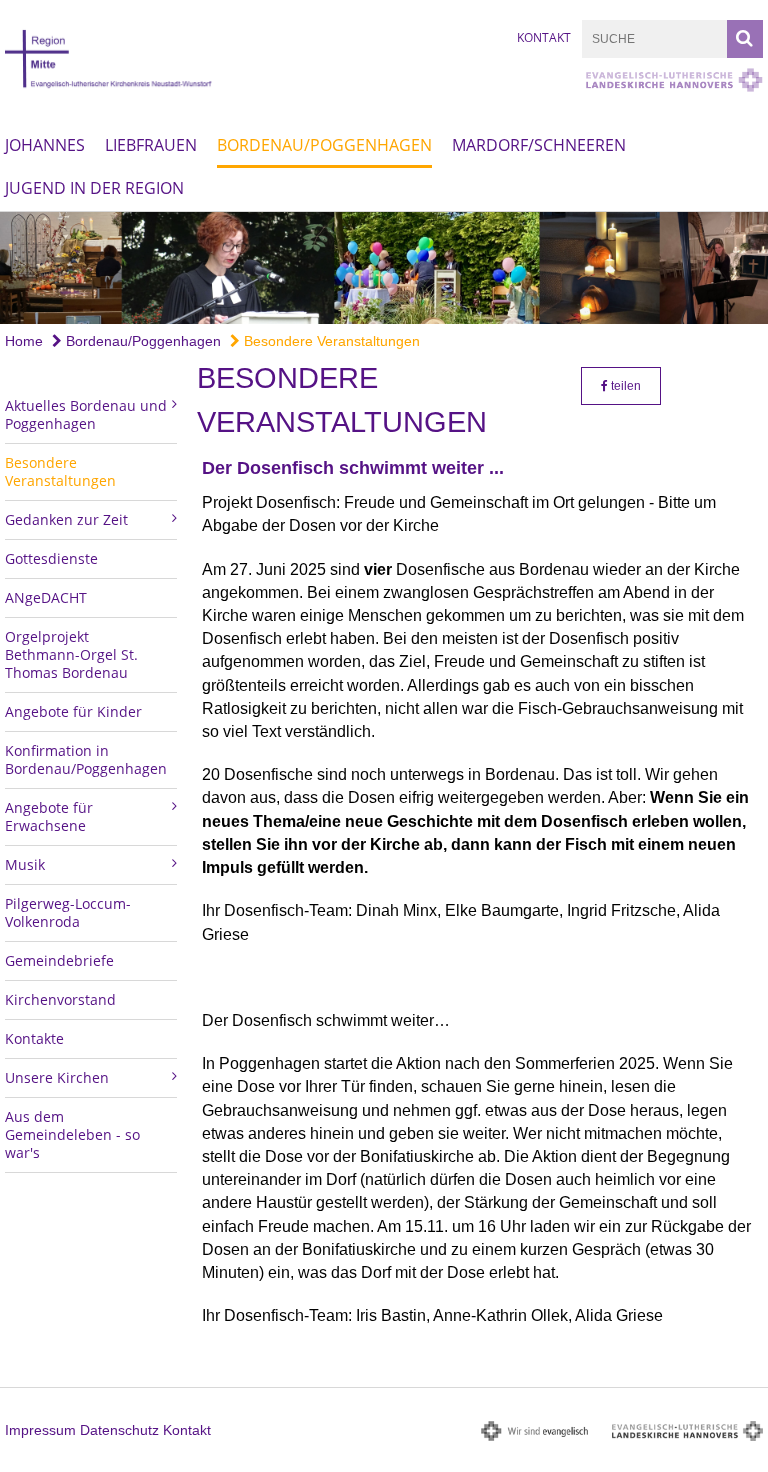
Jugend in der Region (94, 188)
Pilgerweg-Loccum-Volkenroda (68, 912)
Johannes (45, 145)
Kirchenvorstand (60, 999)
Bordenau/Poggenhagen (324, 145)
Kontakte (34, 1038)
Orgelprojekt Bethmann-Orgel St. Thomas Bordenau (71, 654)
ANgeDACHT (46, 597)
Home (24, 341)
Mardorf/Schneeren (539, 145)
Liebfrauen (151, 145)
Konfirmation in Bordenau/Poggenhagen (86, 759)
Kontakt (544, 37)
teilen (624, 386)
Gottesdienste (51, 558)
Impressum (40, 1430)
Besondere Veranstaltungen (330, 341)
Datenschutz (119, 1430)
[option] (384, 268)
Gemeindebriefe (59, 960)
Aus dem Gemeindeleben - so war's (72, 1134)
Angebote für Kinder (73, 711)
